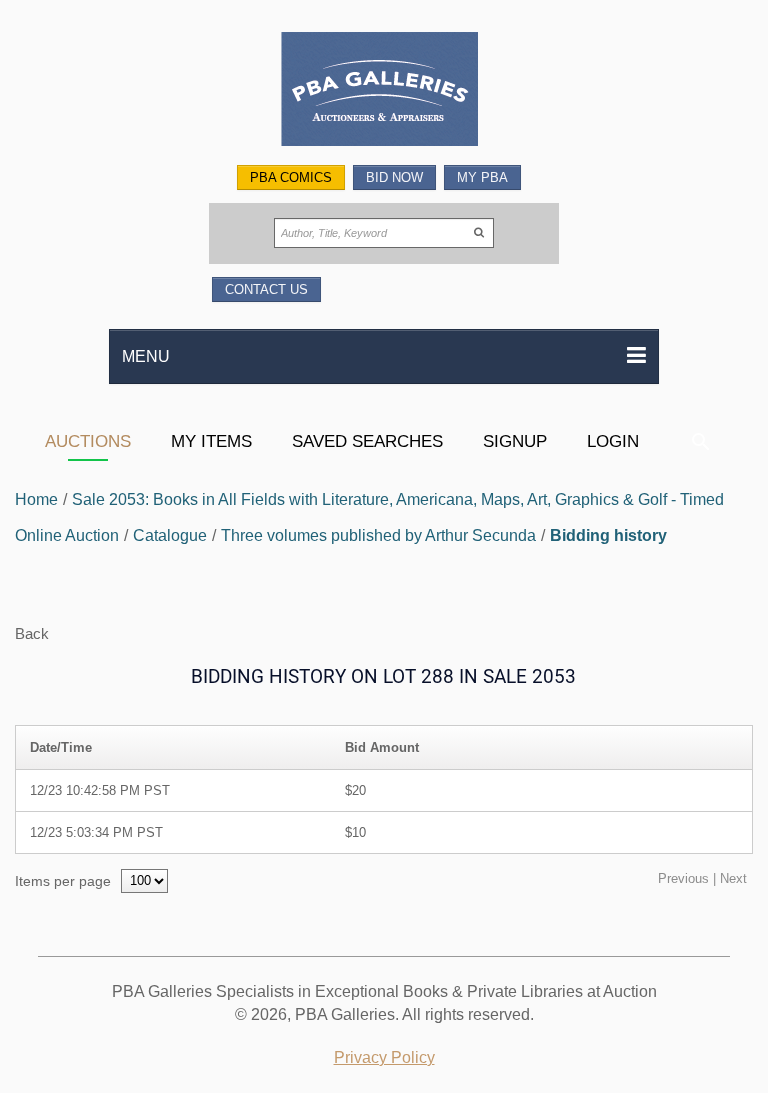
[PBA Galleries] (383, 91)
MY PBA (482, 177)
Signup (515, 441)
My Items (211, 441)
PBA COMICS (291, 177)
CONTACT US (266, 289)
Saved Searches (367, 441)
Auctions (88, 441)
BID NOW (394, 177)
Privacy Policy (384, 1057)
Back (32, 633)
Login (613, 441)
